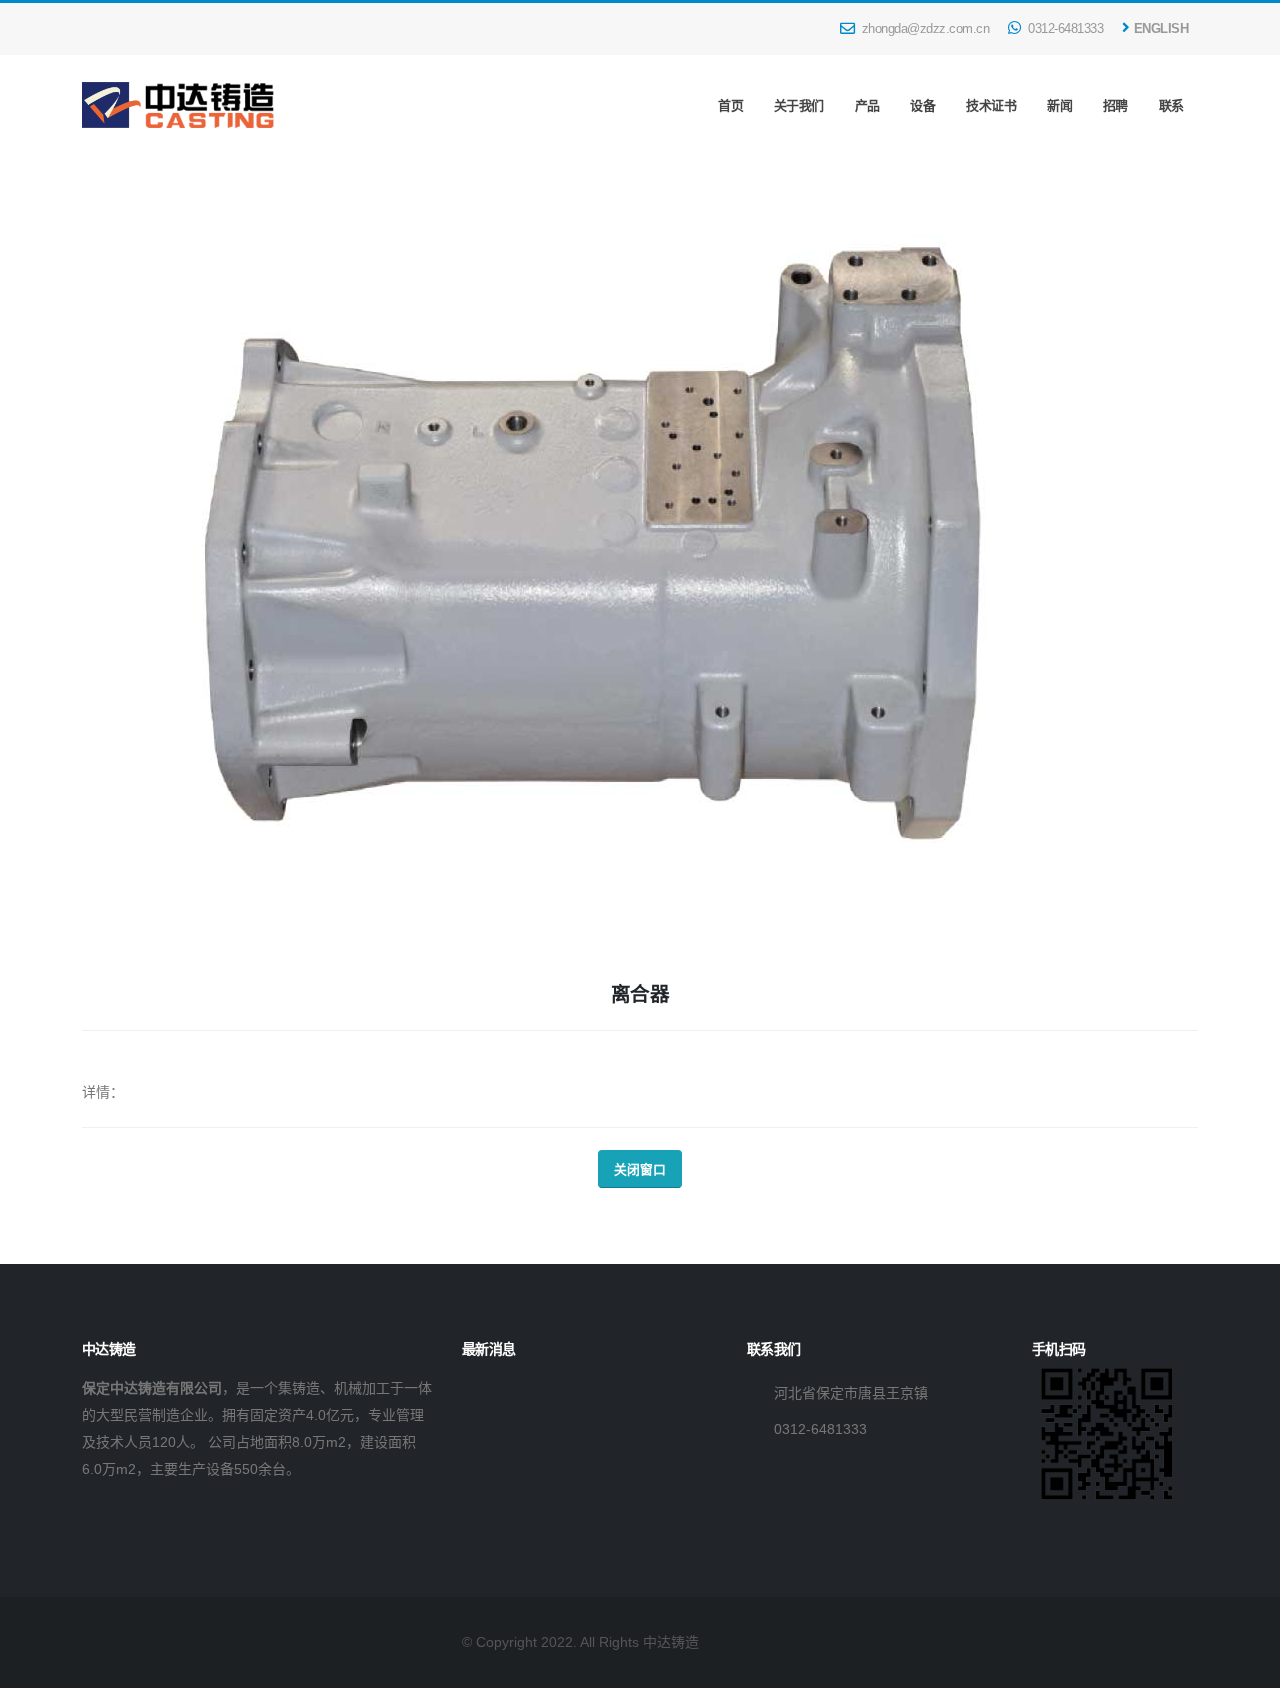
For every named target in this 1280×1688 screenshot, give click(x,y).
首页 (730, 105)
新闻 (1059, 105)
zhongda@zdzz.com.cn (923, 29)
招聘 (1115, 105)
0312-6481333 (1064, 29)
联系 (1171, 105)
